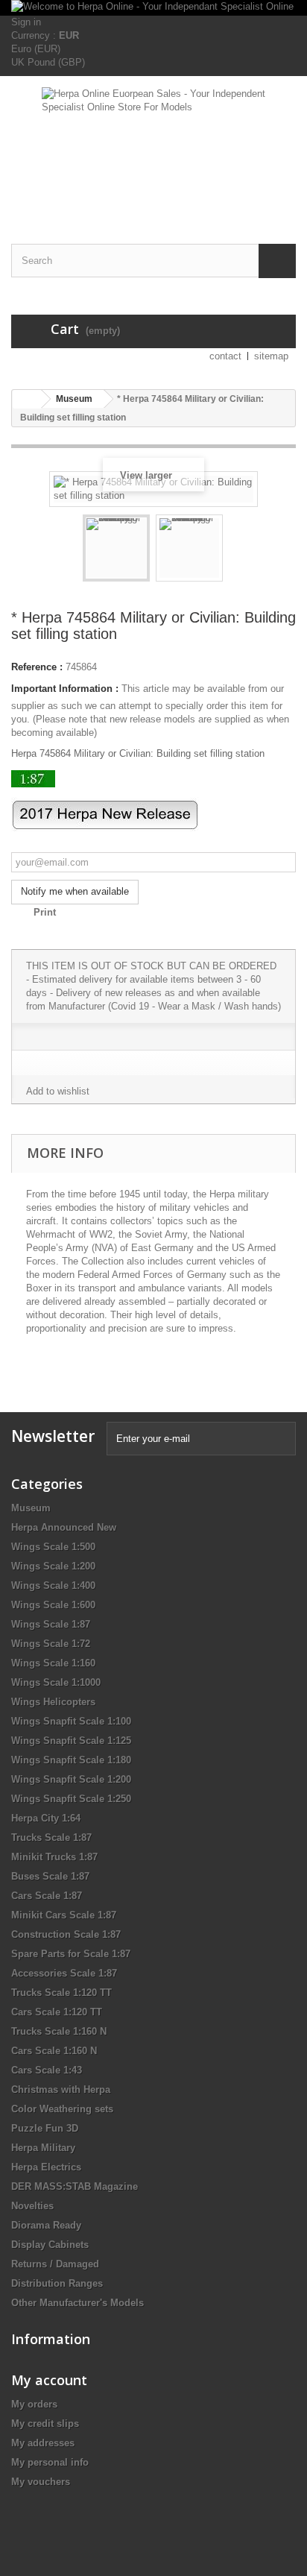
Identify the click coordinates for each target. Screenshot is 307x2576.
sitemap (271, 356)
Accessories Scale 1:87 (64, 1973)
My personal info (50, 2462)
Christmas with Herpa (61, 2090)
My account (49, 2380)
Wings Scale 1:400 (53, 1585)
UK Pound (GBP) (48, 62)
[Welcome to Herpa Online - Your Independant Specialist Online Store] (153, 8)
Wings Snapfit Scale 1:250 (71, 1799)
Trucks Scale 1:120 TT (61, 1993)
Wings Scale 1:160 (53, 1663)
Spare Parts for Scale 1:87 (71, 1954)
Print (45, 912)
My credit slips (45, 2424)
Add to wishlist (58, 1091)
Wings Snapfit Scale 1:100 (71, 1721)
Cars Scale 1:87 (47, 1896)
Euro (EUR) (36, 49)
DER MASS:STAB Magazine (75, 2186)
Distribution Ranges (57, 2283)
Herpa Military (43, 2148)
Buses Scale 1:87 (50, 1876)
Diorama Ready (46, 2225)
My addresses (43, 2443)
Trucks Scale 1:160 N (59, 2031)
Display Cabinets (50, 2245)
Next (236, 550)
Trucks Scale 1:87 (51, 1837)
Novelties (32, 2206)
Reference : (37, 667)
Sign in (26, 22)
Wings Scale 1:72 (51, 1644)
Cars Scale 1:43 (47, 2070)
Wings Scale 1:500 (53, 1547)
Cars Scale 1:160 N (54, 2051)
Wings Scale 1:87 (51, 1624)
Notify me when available (75, 891)
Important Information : (65, 689)
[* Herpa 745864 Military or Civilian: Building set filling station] (116, 548)
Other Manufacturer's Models (77, 2303)
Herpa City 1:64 (46, 1818)
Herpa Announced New (64, 1527)
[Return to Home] (27, 399)
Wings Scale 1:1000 (56, 1682)
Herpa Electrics (46, 2167)
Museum (31, 1508)
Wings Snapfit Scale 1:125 (71, 1741)
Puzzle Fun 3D (45, 2128)
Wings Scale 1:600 (53, 1605)
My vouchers (41, 2482)
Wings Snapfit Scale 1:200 (71, 1779)
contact (225, 356)
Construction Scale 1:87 (66, 1934)
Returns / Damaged (55, 2264)
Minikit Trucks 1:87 (54, 1857)
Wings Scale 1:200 (53, 1566)
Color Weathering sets (62, 2109)
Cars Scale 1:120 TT (57, 2012)
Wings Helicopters (53, 1702)
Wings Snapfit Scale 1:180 (71, 1760)
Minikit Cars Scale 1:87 (64, 1915)
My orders (34, 2404)
